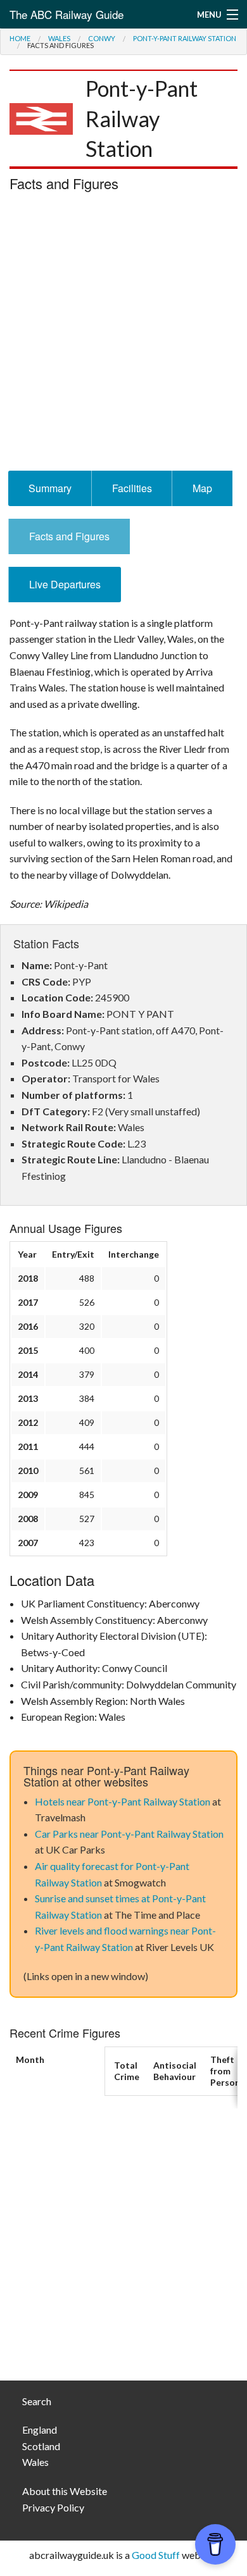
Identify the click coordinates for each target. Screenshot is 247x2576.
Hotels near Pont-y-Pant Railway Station (123, 1801)
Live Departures (65, 584)
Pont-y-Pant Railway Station (185, 38)
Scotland (41, 2446)
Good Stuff (156, 2555)
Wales (59, 38)
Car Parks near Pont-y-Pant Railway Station (129, 1834)
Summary (50, 488)
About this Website (65, 2491)
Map (202, 488)
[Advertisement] (123, 335)
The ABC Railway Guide (66, 14)
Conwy (102, 38)
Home (20, 38)
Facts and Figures (69, 536)
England (40, 2430)
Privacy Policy (53, 2507)
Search (37, 2401)
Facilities (132, 488)
